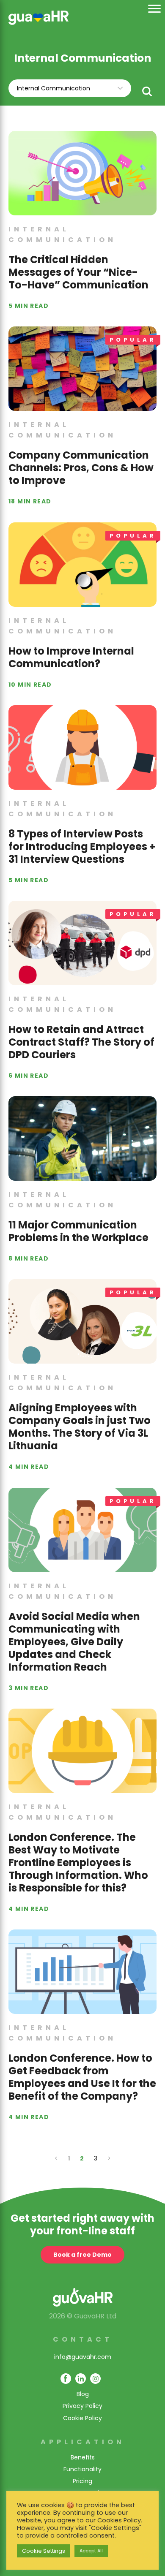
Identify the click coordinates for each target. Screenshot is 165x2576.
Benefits (83, 2457)
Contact (83, 2339)
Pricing (82, 2481)
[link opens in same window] (38, 17)
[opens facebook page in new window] (66, 2379)
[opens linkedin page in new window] (81, 2379)
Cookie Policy (82, 2418)
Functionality (82, 2469)
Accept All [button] (91, 2551)
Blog (83, 2394)
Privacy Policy (82, 2406)
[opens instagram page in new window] (95, 2379)
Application (83, 2442)
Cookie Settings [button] (44, 2551)
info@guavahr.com (83, 2357)
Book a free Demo (82, 2255)
